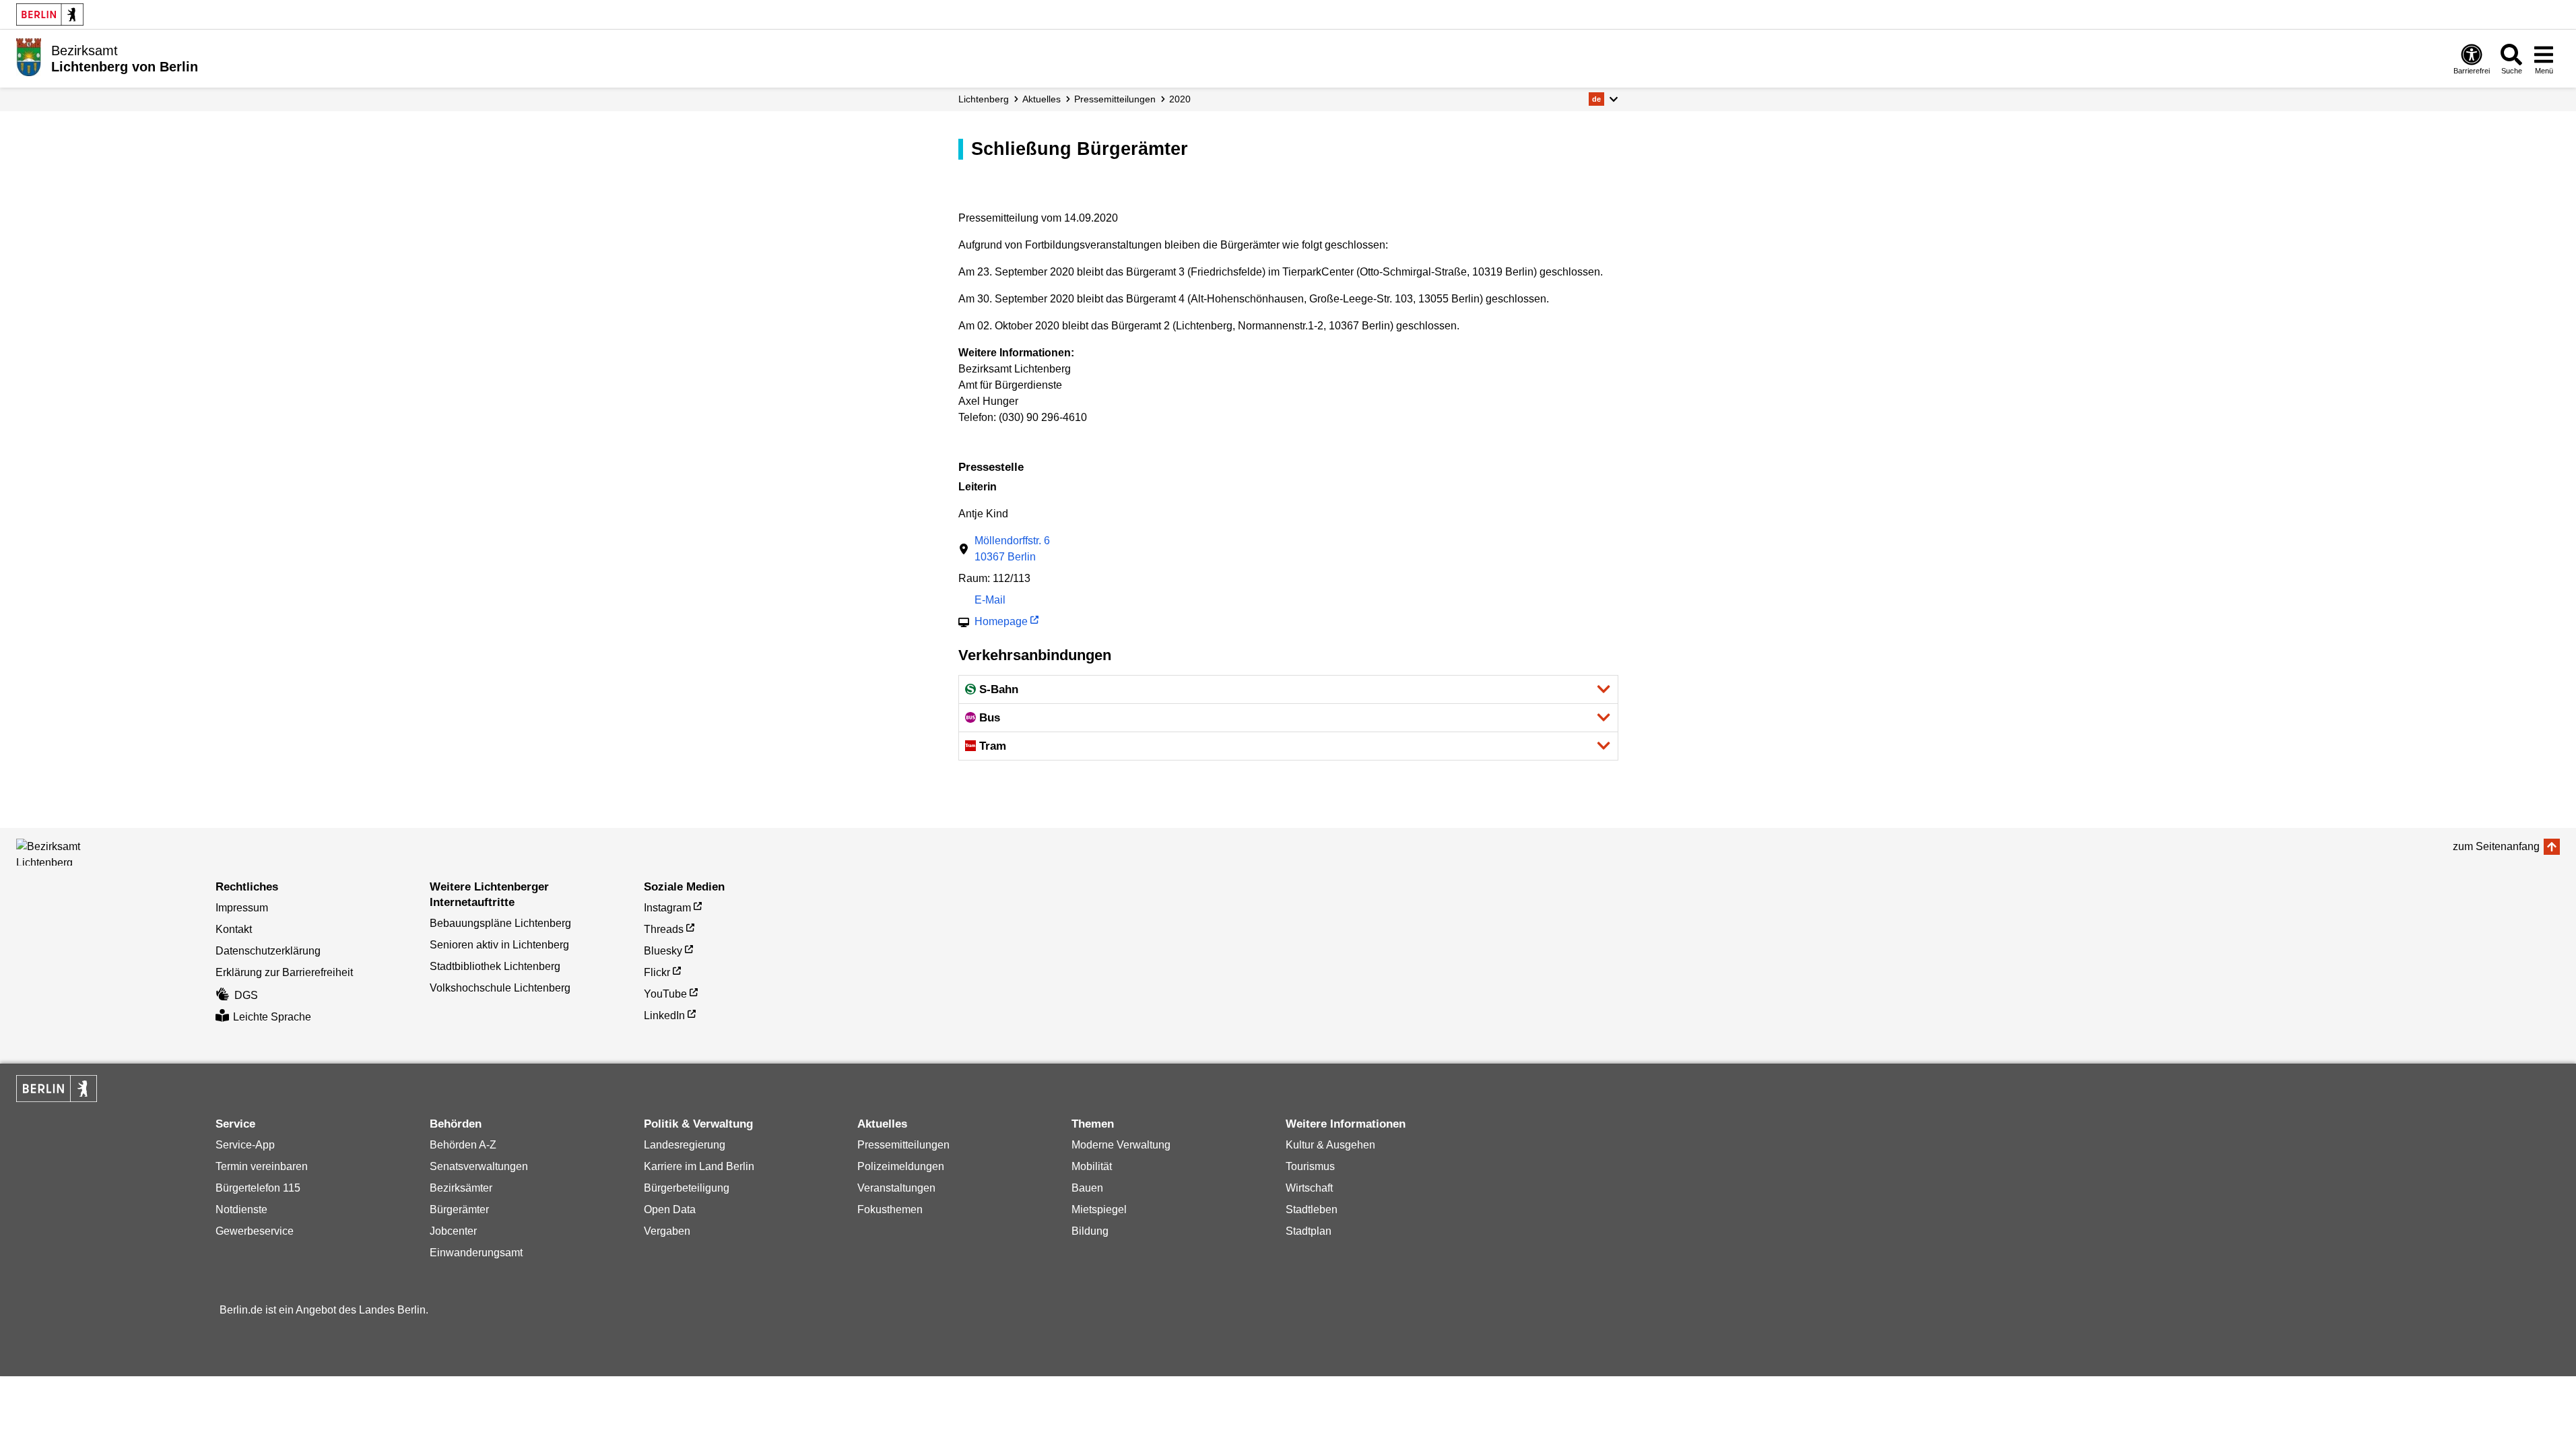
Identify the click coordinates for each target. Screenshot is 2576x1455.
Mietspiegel (1099, 1209)
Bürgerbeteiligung (687, 1188)
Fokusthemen (890, 1209)
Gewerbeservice (255, 1231)
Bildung (1090, 1231)
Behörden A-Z (463, 1145)
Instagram (667, 908)
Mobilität (1092, 1166)
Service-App (245, 1145)
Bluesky (663, 951)
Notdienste (241, 1209)
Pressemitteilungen (903, 1145)
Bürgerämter (459, 1209)
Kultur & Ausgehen (1330, 1145)
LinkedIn (664, 1015)
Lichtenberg (984, 99)
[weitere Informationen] (29, 57)
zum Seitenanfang (2496, 846)
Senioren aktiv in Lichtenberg (499, 945)
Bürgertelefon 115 (258, 1188)
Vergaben (667, 1231)
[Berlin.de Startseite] (50, 14)
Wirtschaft (1309, 1188)
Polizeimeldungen (901, 1166)
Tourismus (1310, 1166)
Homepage (1001, 623)
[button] (1603, 99)
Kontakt (234, 929)
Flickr (657, 972)
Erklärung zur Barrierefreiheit (284, 972)
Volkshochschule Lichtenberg (500, 988)
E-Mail (990, 601)
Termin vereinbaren (262, 1166)
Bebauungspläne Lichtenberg (500, 923)
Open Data (670, 1209)
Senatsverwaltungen (479, 1166)
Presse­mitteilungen (1115, 99)
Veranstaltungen (896, 1188)
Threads (664, 929)
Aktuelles (1042, 99)
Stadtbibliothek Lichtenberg (495, 966)
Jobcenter (453, 1231)
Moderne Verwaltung (1121, 1145)
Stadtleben (1312, 1209)
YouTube (665, 994)
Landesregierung (685, 1145)
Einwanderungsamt (476, 1253)
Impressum (242, 908)
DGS (246, 995)
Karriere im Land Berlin (699, 1166)
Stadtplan (1309, 1231)
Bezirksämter (461, 1188)
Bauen (1087, 1188)
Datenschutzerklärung (268, 951)
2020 (1180, 99)
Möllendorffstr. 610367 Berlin (1012, 549)
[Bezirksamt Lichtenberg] (77, 852)
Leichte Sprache (272, 1017)
